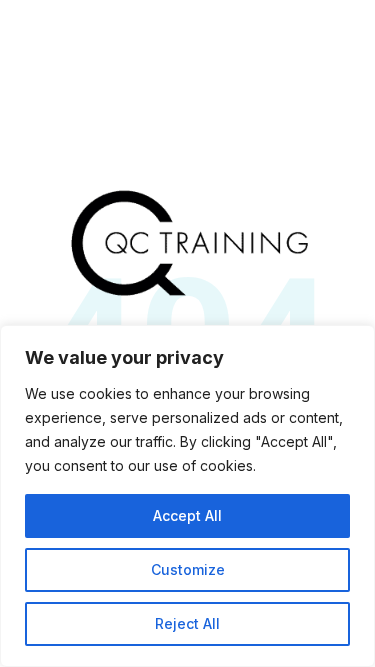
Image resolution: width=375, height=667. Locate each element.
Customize (188, 569)
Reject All (187, 623)
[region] (187, 496)
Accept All (187, 515)
